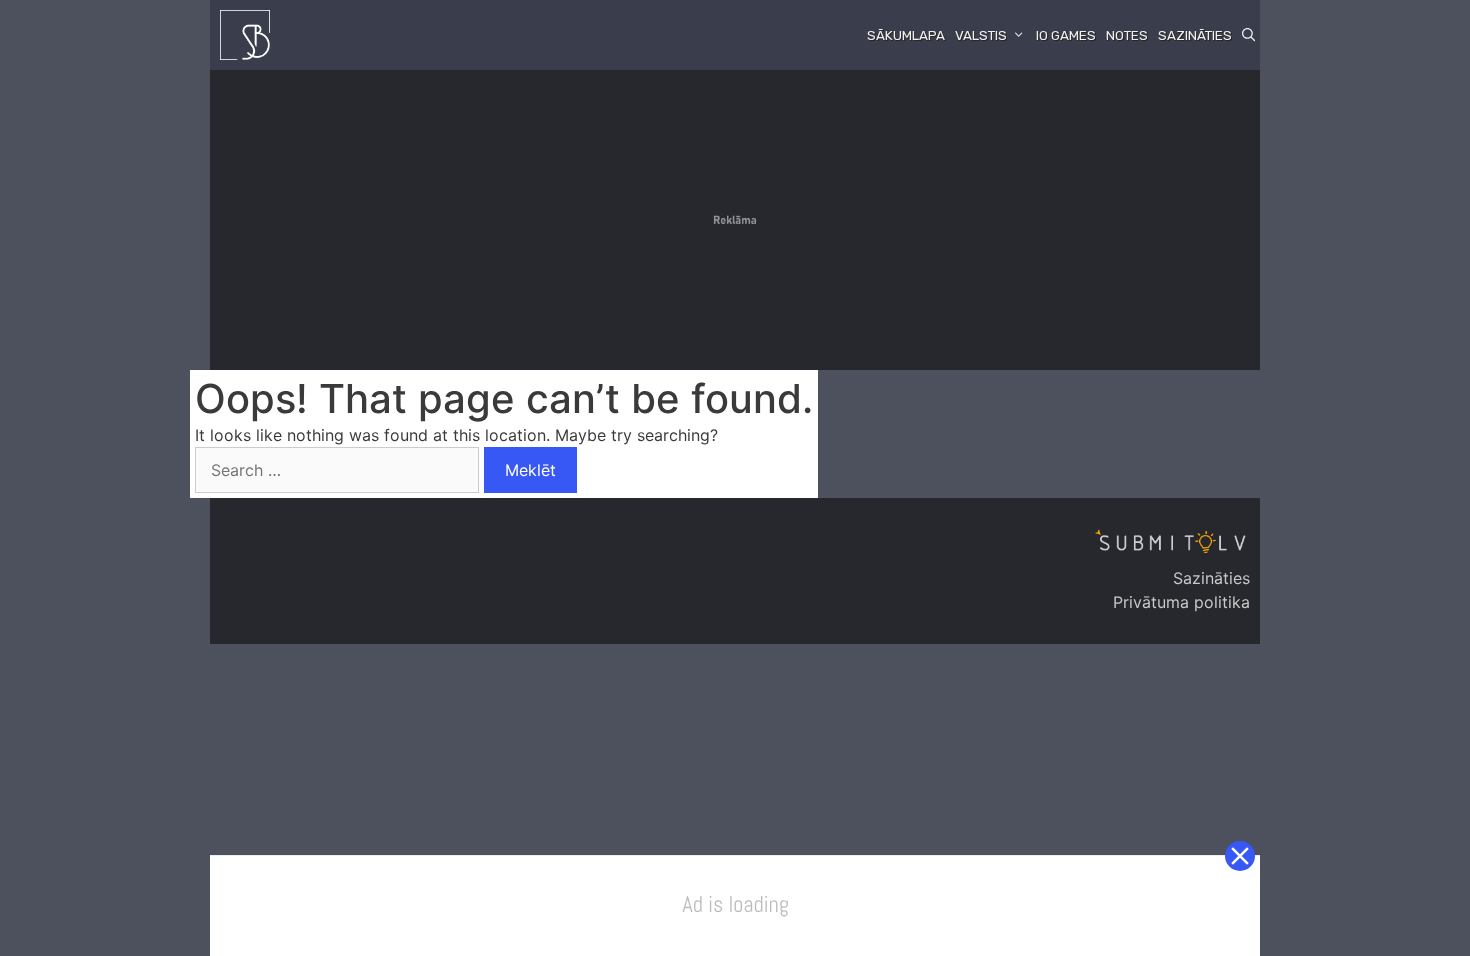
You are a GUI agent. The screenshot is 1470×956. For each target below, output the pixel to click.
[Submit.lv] (250, 35)
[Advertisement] (735, 220)
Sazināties (1195, 35)
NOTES (1127, 35)
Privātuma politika (1181, 602)
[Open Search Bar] (1248, 35)
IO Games (1066, 35)
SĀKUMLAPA (906, 35)
